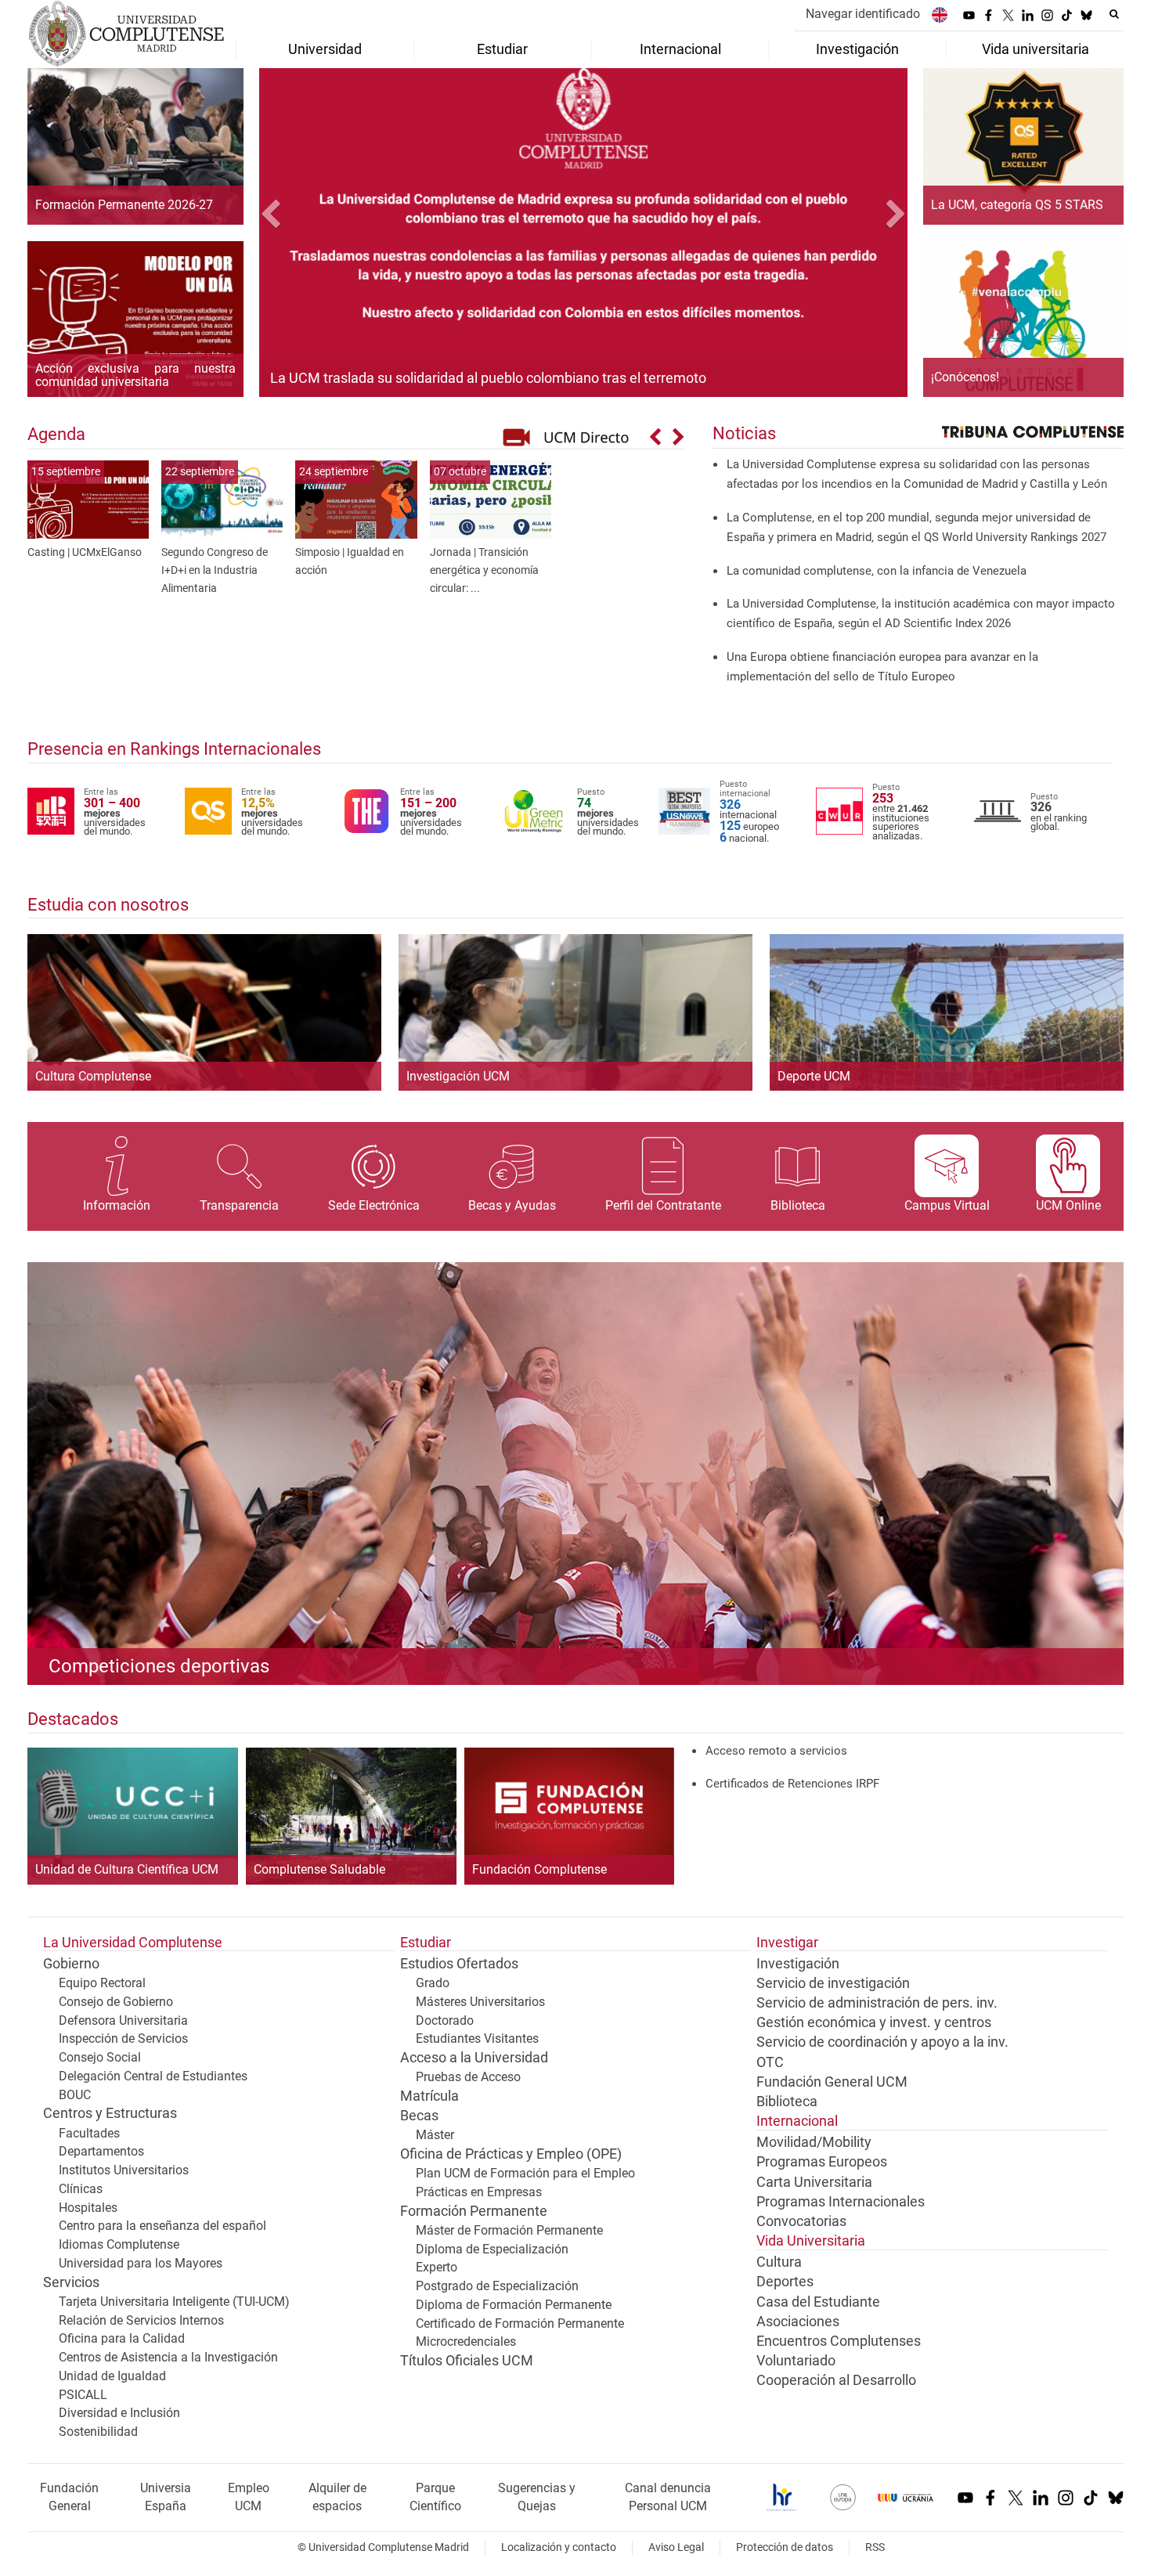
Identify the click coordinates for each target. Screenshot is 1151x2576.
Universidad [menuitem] (325, 49)
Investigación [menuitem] (857, 49)
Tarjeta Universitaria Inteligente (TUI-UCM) (174, 2302)
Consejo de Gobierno (116, 2002)
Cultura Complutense (93, 1076)
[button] (308, 216)
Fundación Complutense (539, 1870)
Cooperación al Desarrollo (836, 2380)
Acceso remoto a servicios (776, 1751)
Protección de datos (785, 2547)
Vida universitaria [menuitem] (1036, 49)
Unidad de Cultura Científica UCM (127, 1870)
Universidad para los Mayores (141, 2263)
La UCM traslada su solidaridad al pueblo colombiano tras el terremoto (488, 378)
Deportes (785, 2282)
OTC (770, 2062)
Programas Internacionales (841, 2202)
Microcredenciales (466, 2341)
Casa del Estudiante (818, 2302)
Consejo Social (100, 2057)
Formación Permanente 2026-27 (124, 205)
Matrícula (429, 2096)
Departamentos (101, 2151)
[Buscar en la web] (1114, 14)
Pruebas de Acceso (468, 2077)
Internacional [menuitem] (680, 49)
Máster (435, 2135)
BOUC (75, 2095)
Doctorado (445, 2020)
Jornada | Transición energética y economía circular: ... (484, 570)
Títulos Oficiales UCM (467, 2361)
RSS (875, 2547)
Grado (433, 1983)
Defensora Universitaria (123, 2020)
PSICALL (83, 2395)
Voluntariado (796, 2361)
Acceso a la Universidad (474, 2058)
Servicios (71, 2282)
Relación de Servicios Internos (141, 2320)
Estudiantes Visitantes (477, 2038)
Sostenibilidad (98, 2432)
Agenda (56, 434)
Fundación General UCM (832, 2082)
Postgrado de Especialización (497, 2286)
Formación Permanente (474, 2211)
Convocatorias (801, 2221)
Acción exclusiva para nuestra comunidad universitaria (135, 375)
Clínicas (81, 2189)
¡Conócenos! (965, 377)
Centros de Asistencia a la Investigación (168, 2357)
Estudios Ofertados (459, 1964)
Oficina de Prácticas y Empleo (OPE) (511, 2154)
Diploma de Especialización (492, 2249)
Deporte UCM (814, 1076)
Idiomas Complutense (119, 2244)
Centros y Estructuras (110, 2113)
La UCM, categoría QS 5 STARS (1017, 205)
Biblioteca (787, 2102)
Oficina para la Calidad (122, 2338)
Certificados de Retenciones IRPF (792, 1784)
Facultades (89, 2133)
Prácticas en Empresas (479, 2192)
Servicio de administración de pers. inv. (877, 2003)
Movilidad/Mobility (814, 2142)
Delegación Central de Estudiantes (153, 2076)
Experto (437, 2267)
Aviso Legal (676, 2547)
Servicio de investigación (833, 1983)
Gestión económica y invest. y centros (874, 2022)
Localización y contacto (559, 2547)
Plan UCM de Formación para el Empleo (525, 2173)
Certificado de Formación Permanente (520, 2323)
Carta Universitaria (814, 2182)
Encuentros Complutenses (839, 2341)
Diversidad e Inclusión (119, 2413)
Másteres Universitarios (480, 2002)
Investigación (798, 1964)
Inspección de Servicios (123, 2038)
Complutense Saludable (319, 1870)
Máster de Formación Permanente (509, 2230)
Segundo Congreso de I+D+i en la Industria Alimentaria (215, 570)
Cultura (779, 2262)
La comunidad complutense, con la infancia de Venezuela (877, 571)
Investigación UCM (458, 1076)
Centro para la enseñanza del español (162, 2226)
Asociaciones (798, 2322)
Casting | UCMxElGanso (85, 552)
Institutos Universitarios (124, 2170)
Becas (419, 2116)
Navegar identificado (863, 14)
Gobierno (71, 1964)
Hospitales (88, 2208)
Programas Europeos (822, 2162)
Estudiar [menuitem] (502, 49)
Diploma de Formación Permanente (514, 2305)
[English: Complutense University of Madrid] (940, 14)
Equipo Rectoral (102, 1983)
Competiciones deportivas (159, 1666)
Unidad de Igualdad (112, 2376)
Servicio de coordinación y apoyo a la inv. (882, 2042)
